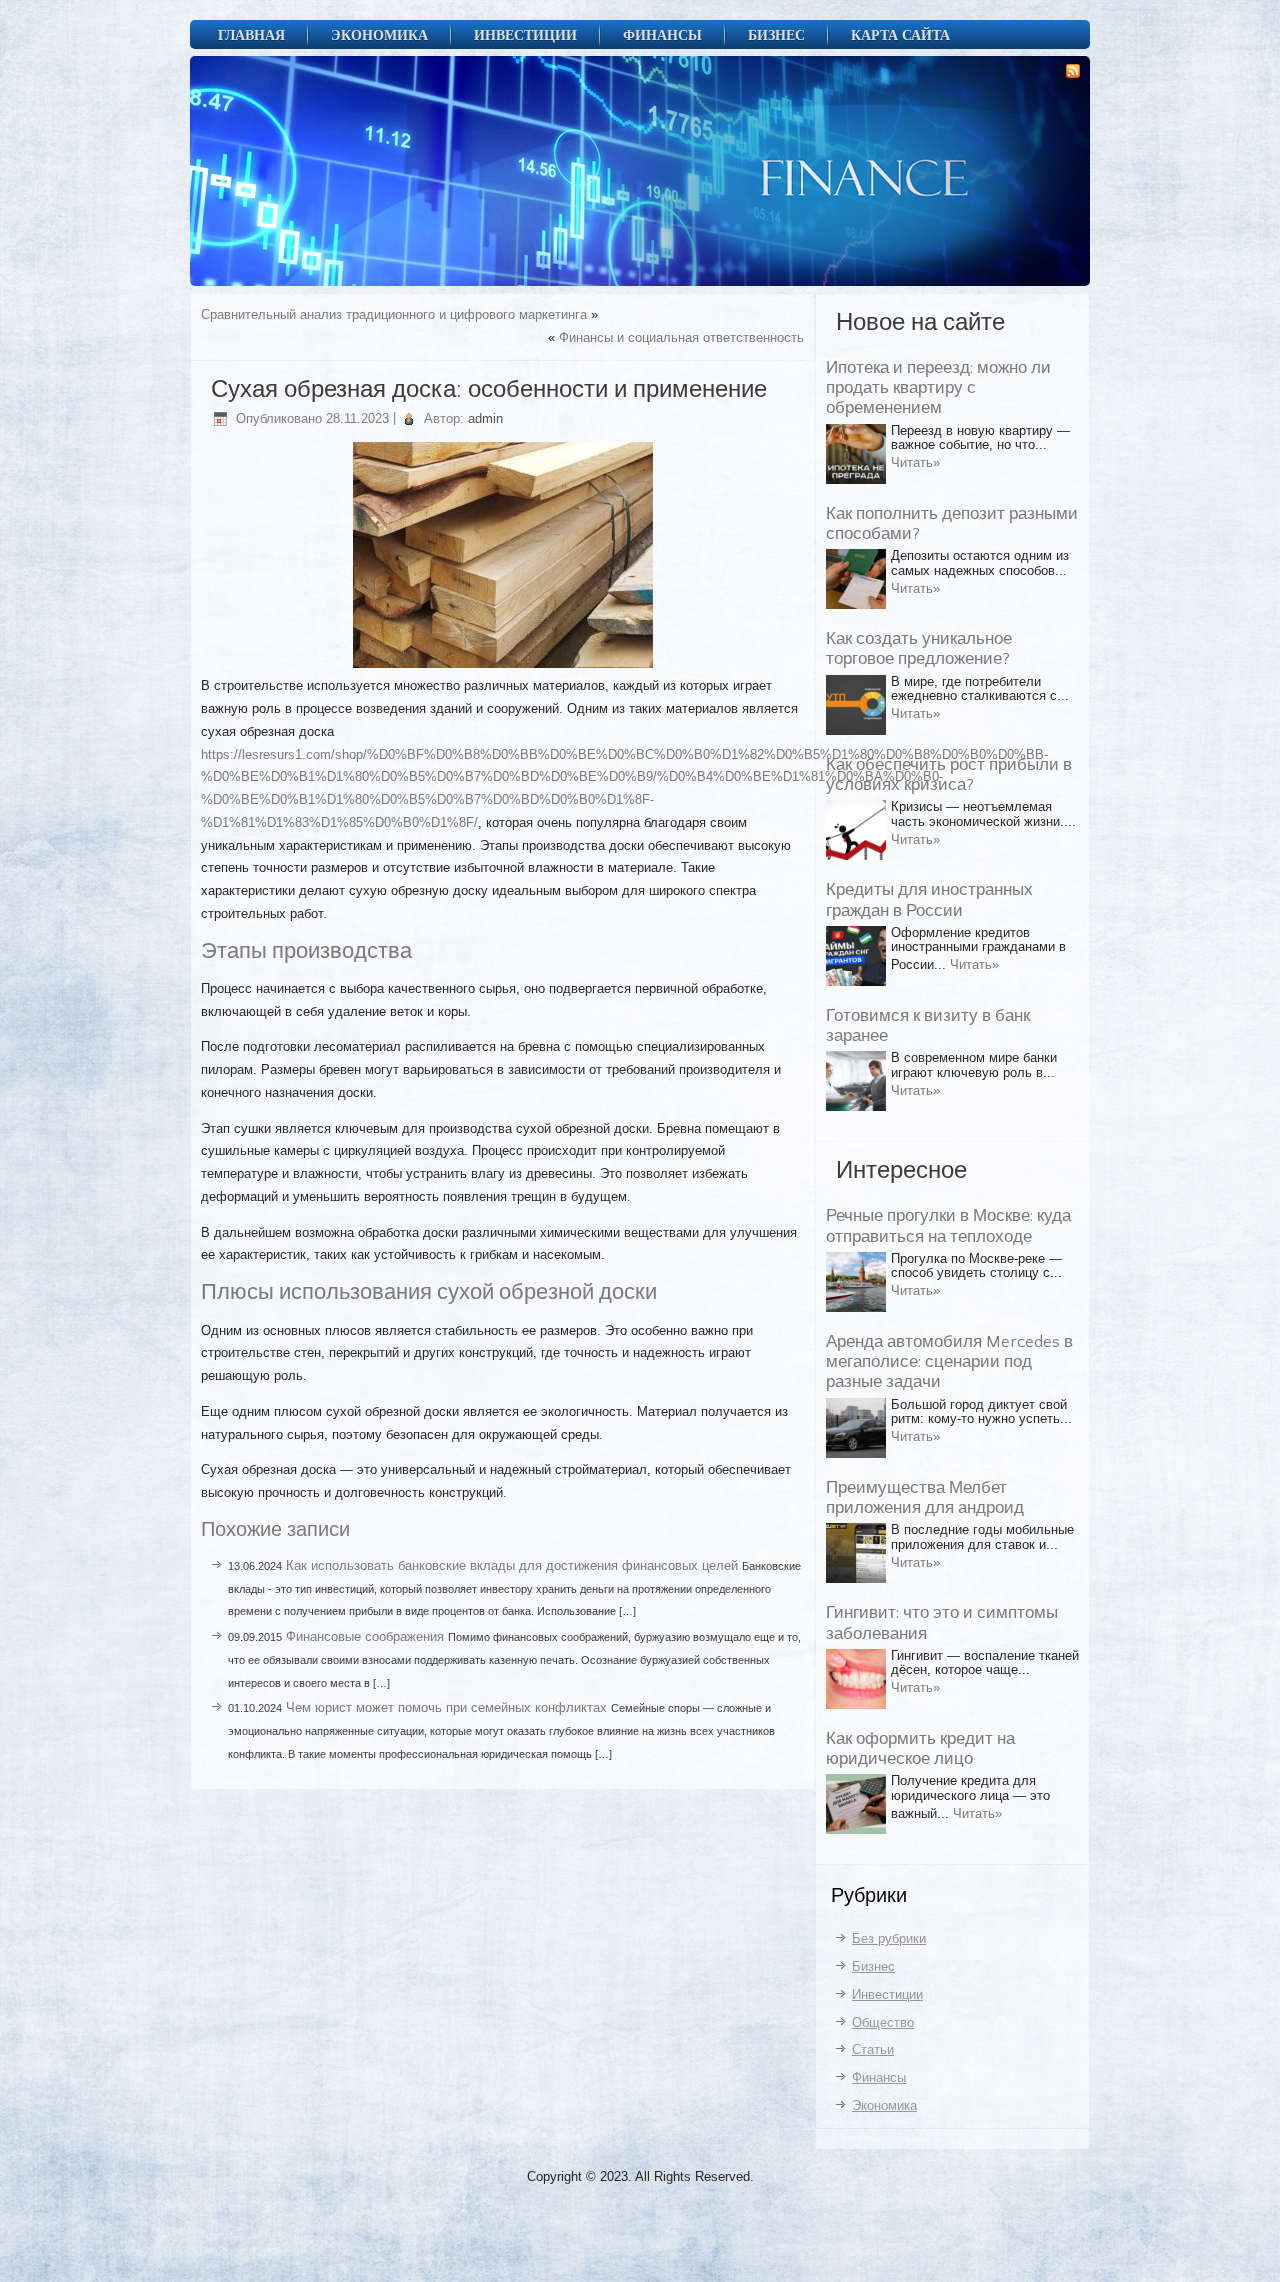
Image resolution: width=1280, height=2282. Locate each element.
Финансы (662, 34)
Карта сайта (900, 34)
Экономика (379, 34)
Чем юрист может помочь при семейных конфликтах (446, 1707)
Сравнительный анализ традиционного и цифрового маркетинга (394, 314)
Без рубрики (889, 1938)
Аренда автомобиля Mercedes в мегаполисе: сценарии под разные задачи (949, 1362)
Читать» (915, 462)
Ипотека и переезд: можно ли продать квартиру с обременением (938, 388)
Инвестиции (525, 34)
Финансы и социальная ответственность (681, 337)
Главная (251, 34)
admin (485, 418)
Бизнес (776, 34)
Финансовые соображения (365, 1636)
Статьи (873, 2049)
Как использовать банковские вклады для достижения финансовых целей (512, 1565)
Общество (883, 2022)
